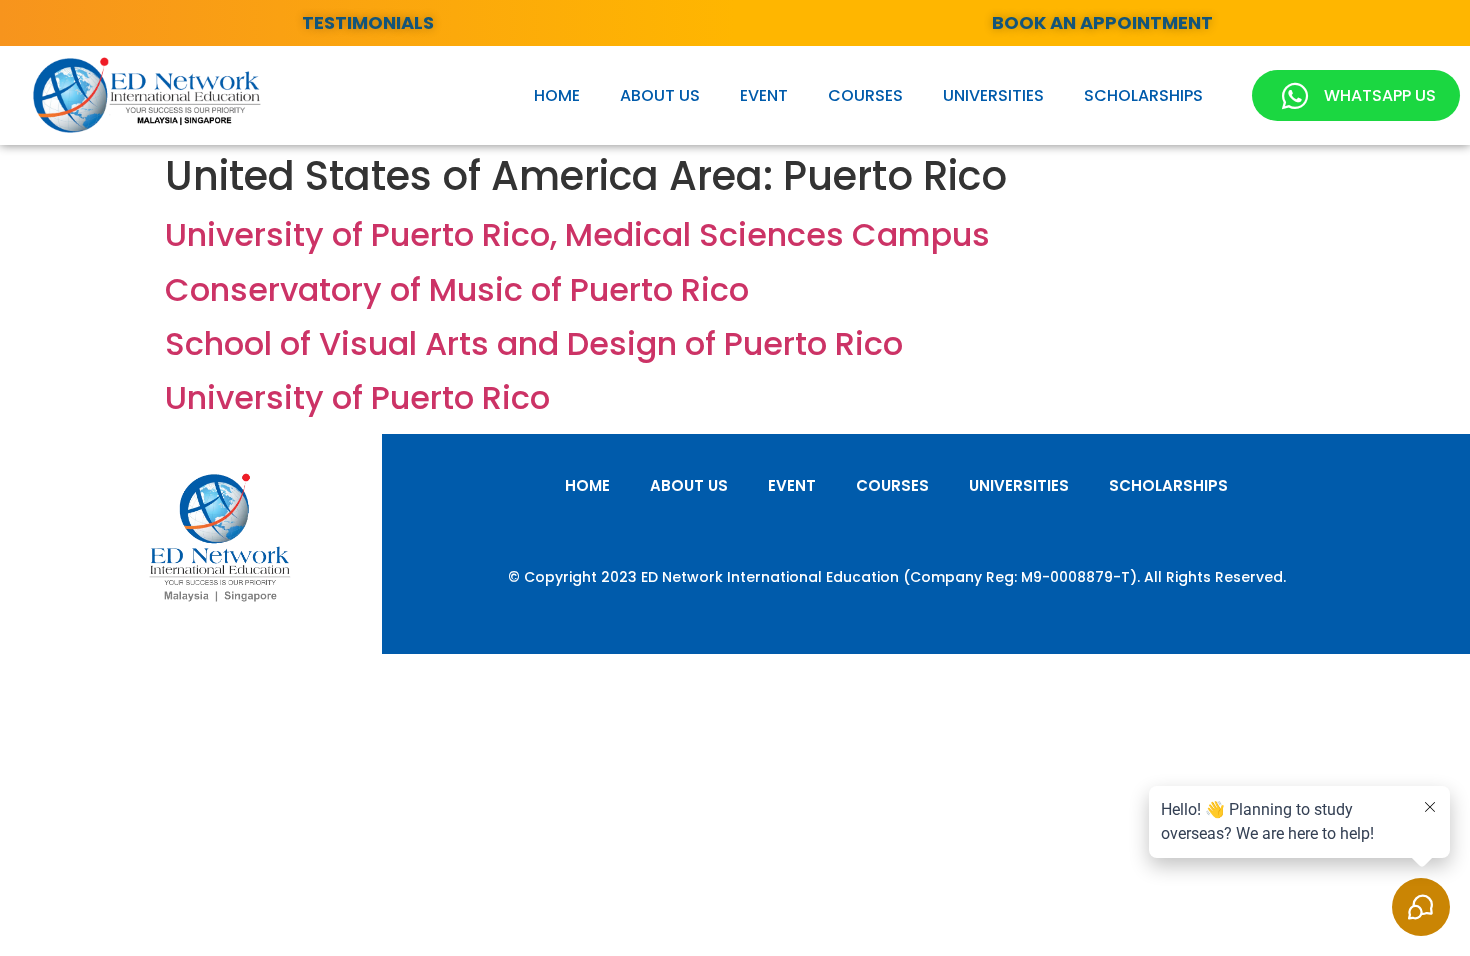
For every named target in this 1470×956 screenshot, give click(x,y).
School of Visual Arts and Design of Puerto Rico (534, 343)
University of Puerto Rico (357, 397)
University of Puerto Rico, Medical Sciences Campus (577, 234)
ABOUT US (660, 95)
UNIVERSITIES (993, 95)
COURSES (865, 95)
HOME (557, 95)
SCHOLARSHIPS (1143, 95)
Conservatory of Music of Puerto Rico (457, 289)
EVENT (764, 95)
